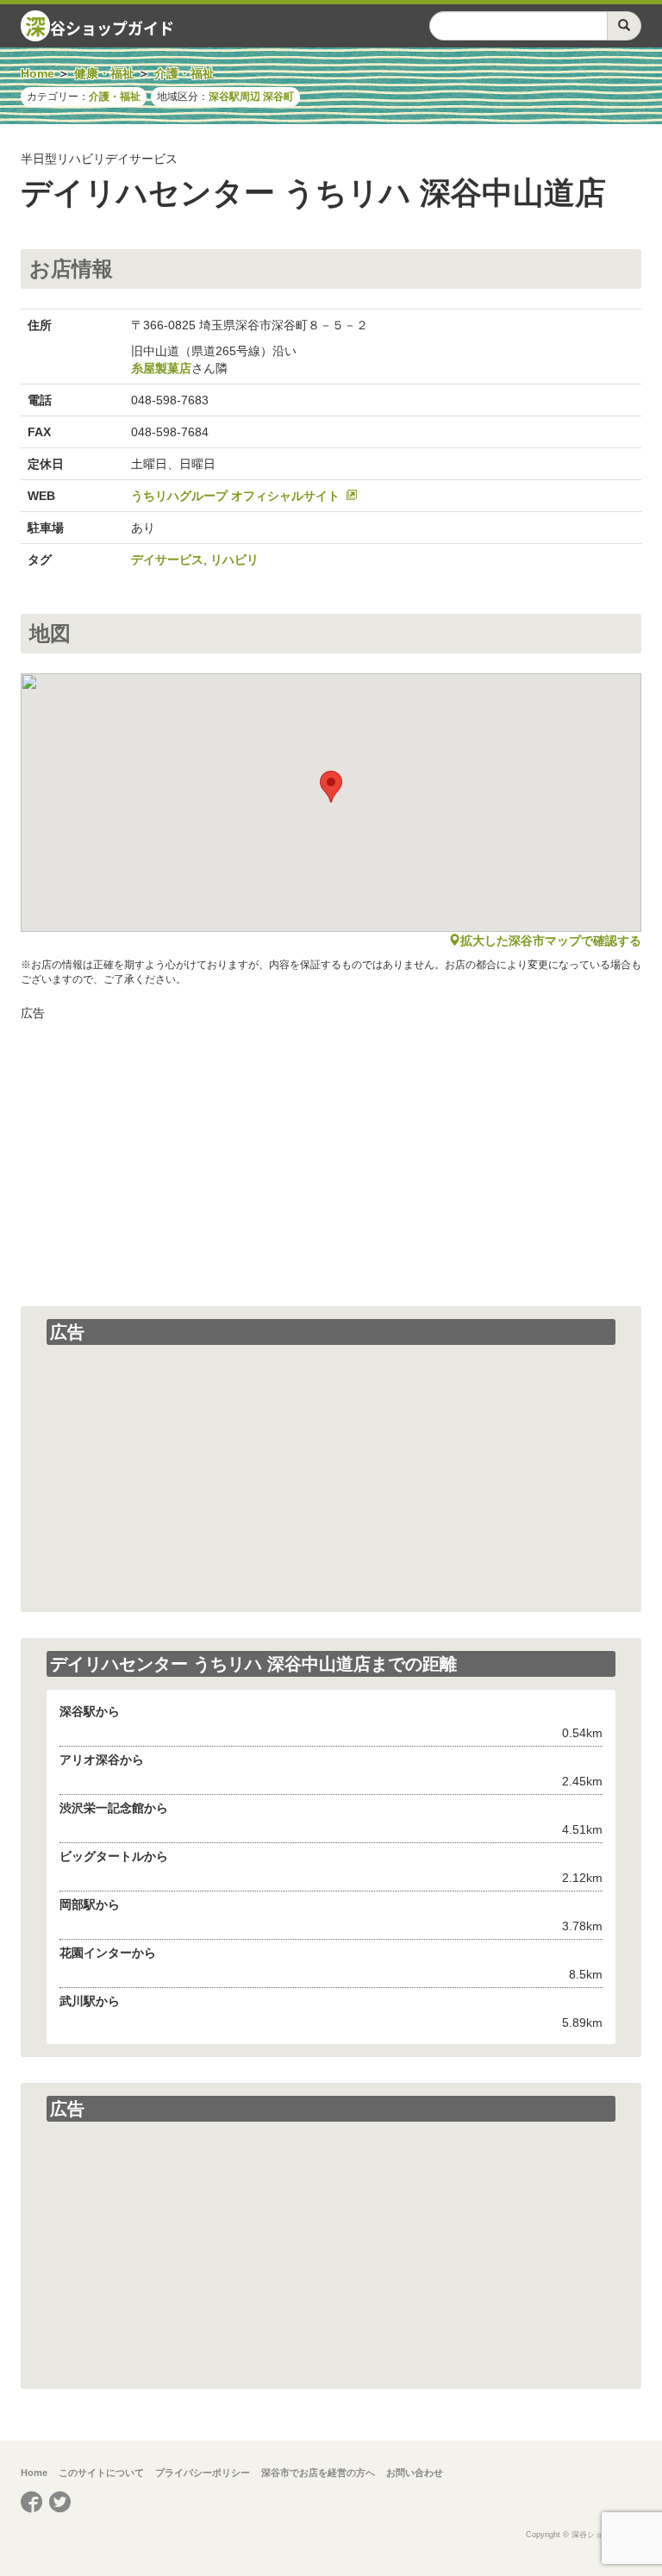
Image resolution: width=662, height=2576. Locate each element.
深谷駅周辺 (234, 97)
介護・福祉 (115, 97)
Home (34, 2473)
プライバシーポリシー (203, 2473)
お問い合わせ (415, 2473)
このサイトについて (101, 2473)
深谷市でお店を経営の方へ (318, 2473)
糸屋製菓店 (161, 368)
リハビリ (234, 560)
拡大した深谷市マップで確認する (551, 941)
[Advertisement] (331, 1151)
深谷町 (278, 97)
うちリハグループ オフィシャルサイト (235, 496)
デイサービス (167, 560)
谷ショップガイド (100, 26)
